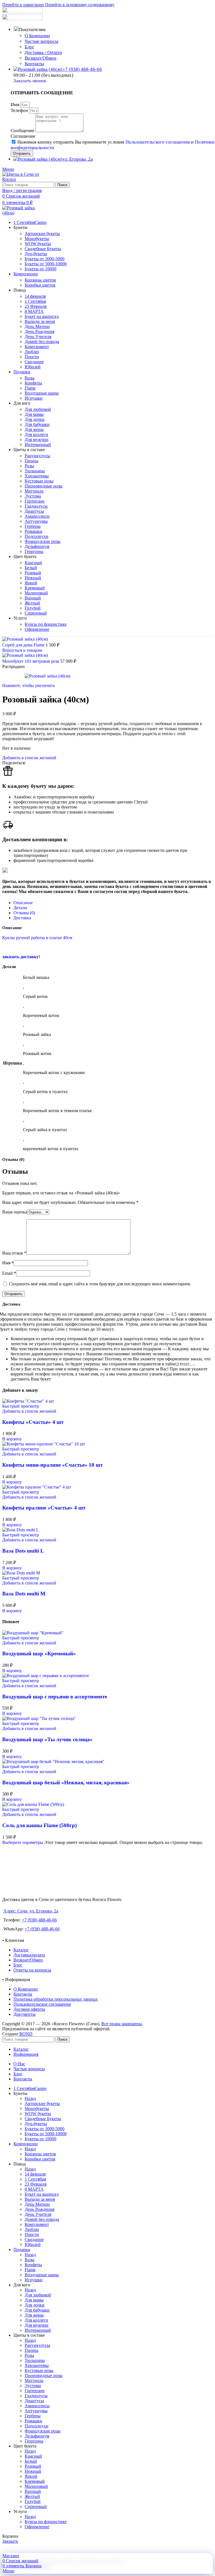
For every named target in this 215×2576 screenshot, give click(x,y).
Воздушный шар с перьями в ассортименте (55, 1697)
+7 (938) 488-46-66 (39, 1920)
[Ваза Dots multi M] (21, 1573)
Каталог (21, 1950)
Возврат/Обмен (40, 58)
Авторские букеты (42, 234)
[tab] (23, 903)
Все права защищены (122, 2024)
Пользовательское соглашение (42, 2004)
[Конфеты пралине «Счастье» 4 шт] (37, 1487)
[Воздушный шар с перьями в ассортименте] (46, 1676)
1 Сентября (35, 301)
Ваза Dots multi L (23, 1551)
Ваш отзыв (14, 1253)
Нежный (33, 578)
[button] (12, 1439)
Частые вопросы (41, 41)
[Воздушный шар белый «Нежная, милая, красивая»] (53, 1762)
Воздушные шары (42, 393)
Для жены (34, 429)
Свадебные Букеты (43, 249)
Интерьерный (38, 445)
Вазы (30, 378)
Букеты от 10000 (40, 269)
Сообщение (23, 131)
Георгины (34, 551)
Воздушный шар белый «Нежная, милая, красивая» (66, 1782)
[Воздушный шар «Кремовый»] (33, 1633)
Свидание (34, 362)
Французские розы (43, 541)
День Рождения (39, 331)
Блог (29, 47)
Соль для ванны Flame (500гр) (39, 1825)
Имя (16, 105)
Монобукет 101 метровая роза (31, 661)
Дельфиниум (37, 546)
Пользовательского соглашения (158, 142)
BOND (26, 2034)
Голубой (33, 608)
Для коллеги (36, 434)
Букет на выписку (42, 316)
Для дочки (35, 419)
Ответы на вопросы (32, 1970)
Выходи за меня (40, 321)
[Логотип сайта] (23, 179)
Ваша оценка (15, 1212)
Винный (33, 598)
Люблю (32, 352)
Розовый (33, 573)
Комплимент (37, 347)
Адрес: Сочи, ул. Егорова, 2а (31, 1911)
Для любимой (38, 409)
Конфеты (33, 383)
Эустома (33, 496)
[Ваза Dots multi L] (21, 1530)
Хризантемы (37, 476)
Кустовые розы (39, 481)
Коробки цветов (40, 285)
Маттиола (34, 491)
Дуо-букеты (36, 254)
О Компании (37, 36)
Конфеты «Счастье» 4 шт (33, 1422)
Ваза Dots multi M (24, 1594)
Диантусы (34, 511)
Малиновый (36, 593)
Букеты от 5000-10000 (46, 264)
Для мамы (34, 414)
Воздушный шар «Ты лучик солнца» (47, 1739)
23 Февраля (36, 306)
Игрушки (34, 398)
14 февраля (35, 296)
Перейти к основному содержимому (80, 5)
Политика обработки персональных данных (56, 1999)
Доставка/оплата (29, 1955)
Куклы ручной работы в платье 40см (37, 938)
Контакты (34, 64)
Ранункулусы (37, 456)
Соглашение (23, 136)
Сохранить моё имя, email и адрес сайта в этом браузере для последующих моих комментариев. (100, 1284)
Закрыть (10, 2541)
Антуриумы (36, 521)
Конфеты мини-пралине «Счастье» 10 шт (52, 1465)
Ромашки (33, 531)
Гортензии (35, 501)
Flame (30, 388)
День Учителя (38, 337)
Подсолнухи (37, 536)
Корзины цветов (40, 280)
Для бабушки (37, 424)
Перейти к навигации (24, 5)
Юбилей (33, 367)
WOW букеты (38, 244)
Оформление (37, 629)
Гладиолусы (36, 506)
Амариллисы (37, 516)
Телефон (20, 110)
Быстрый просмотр (21, 1406)
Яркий (31, 583)
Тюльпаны (35, 471)
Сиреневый (36, 613)
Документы (24, 2014)
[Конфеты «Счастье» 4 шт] (28, 1401)
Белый (31, 568)
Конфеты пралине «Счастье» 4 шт (44, 1508)
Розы (29, 466)
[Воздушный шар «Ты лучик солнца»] (39, 1718)
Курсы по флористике (46, 624)
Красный (33, 563)
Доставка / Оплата (43, 52)
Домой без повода (42, 342)
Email (9, 1273)
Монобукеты (37, 239)
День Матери (37, 326)
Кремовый (35, 588)
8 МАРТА (34, 311)
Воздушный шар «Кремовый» (39, 1653)
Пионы (31, 461)
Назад (30, 2098)
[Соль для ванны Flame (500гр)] (33, 1804)
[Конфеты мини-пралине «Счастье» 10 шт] (44, 1444)
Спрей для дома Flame (24, 645)
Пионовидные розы (44, 486)
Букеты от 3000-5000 (45, 259)
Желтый (32, 603)
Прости (32, 357)
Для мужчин (37, 440)
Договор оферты (29, 2009)
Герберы (33, 526)
